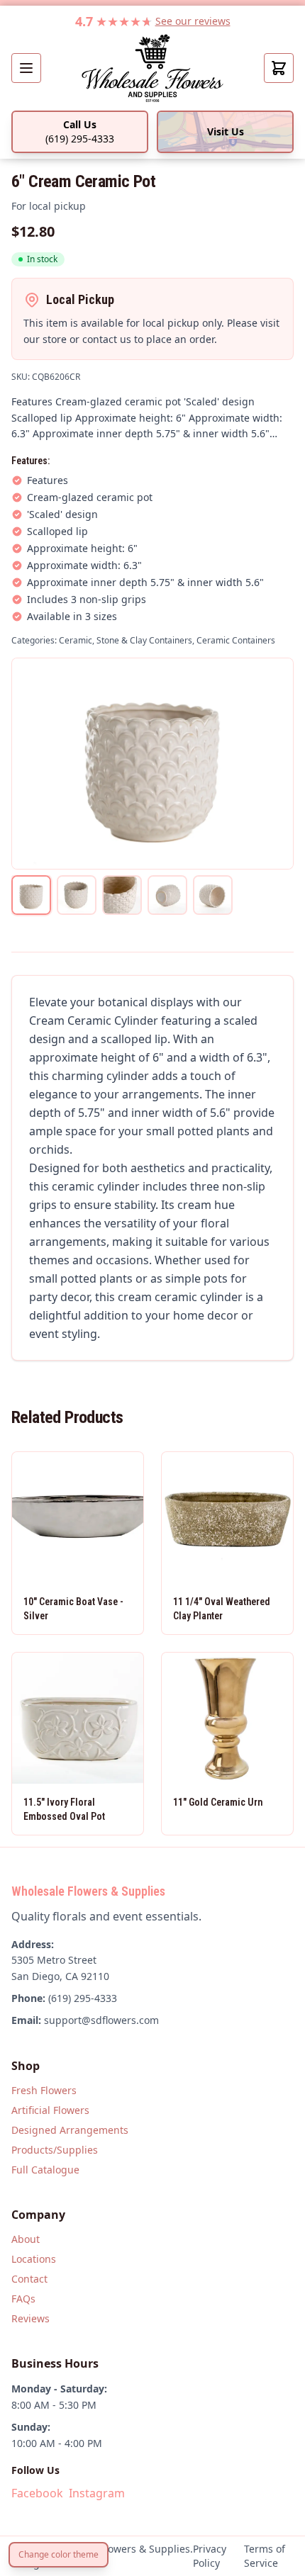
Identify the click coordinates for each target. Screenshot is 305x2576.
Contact (29, 2279)
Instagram (97, 2493)
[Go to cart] (279, 68)
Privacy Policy (210, 2556)
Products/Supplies (55, 2150)
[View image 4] (167, 895)
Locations (34, 2259)
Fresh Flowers (44, 2090)
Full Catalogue (45, 2170)
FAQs (23, 2299)
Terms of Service (265, 2556)
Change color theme (59, 2554)
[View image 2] (77, 895)
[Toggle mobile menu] (26, 68)
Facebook (37, 2493)
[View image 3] (122, 895)
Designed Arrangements (70, 2130)
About (26, 2239)
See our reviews (193, 21)
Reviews (30, 2318)
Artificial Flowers (50, 2110)
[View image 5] (213, 895)
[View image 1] (31, 895)
